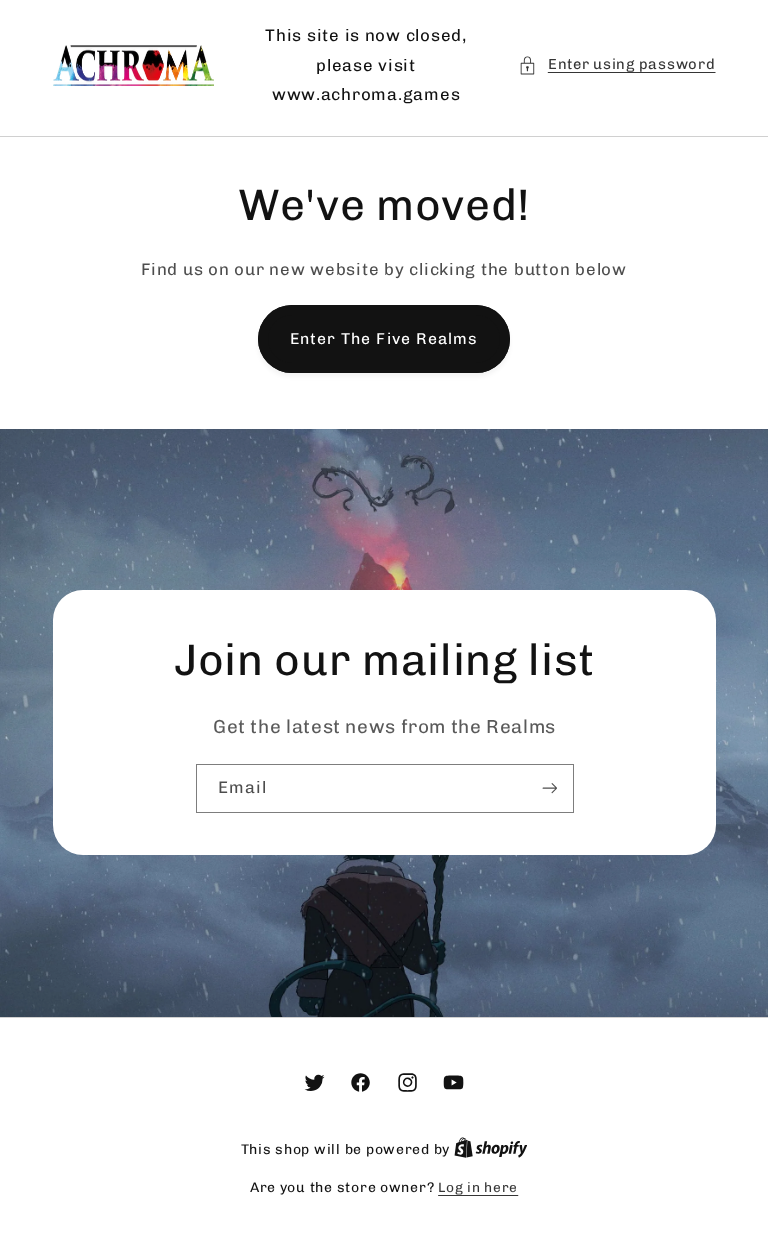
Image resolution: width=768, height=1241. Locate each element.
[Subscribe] (549, 788)
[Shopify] (491, 1149)
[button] (616, 65)
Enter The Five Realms (384, 338)
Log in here (478, 1187)
